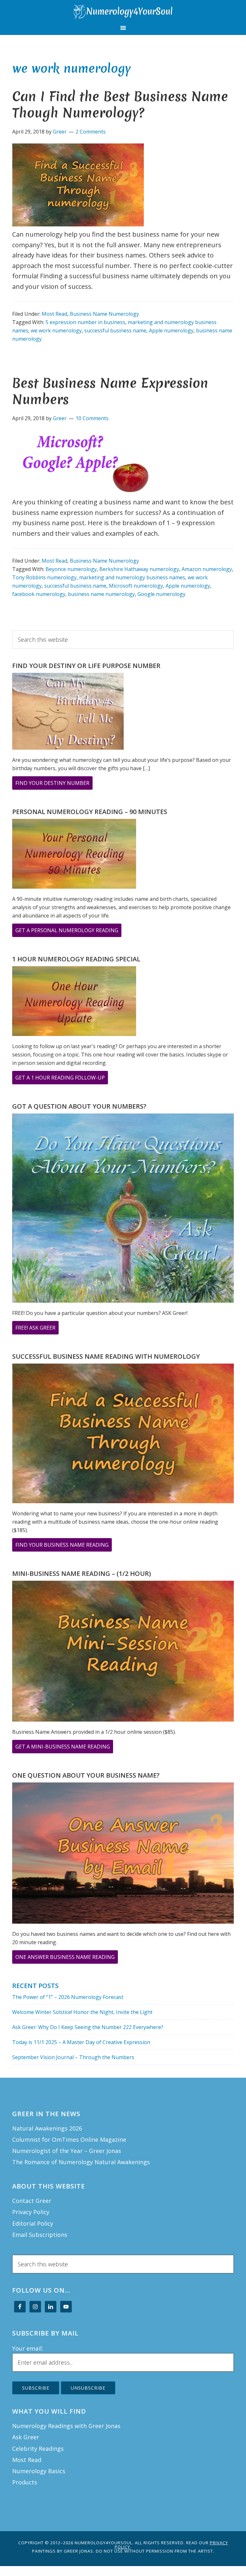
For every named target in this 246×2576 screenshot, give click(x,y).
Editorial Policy (33, 2223)
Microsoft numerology (136, 586)
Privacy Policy (31, 2212)
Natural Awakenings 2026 (47, 2128)
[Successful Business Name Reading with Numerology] (123, 1435)
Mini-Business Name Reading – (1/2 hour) (82, 1573)
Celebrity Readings (38, 2449)
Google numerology (161, 594)
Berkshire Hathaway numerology (139, 569)
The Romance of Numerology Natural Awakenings (81, 2162)
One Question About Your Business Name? (86, 1775)
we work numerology (56, 330)
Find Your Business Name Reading (64, 1546)
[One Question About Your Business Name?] (123, 1854)
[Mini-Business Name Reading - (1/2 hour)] (123, 1652)
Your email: (28, 2348)
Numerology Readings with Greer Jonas (66, 2426)
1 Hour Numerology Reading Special (76, 959)
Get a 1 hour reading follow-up (62, 1079)
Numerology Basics (39, 2471)
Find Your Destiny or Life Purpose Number (86, 666)
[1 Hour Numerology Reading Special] (74, 1002)
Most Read (54, 314)
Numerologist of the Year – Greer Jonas (67, 2151)
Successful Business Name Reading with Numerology (106, 1356)
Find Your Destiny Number (54, 784)
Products (25, 2482)
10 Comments (92, 418)
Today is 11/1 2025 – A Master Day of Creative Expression (81, 2042)
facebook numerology (39, 594)
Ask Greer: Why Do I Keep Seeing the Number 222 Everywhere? (88, 2027)
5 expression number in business (85, 322)
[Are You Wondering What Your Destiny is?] (68, 712)
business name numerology (101, 594)
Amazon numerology (207, 569)
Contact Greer (32, 2201)
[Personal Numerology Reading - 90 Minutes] (74, 855)
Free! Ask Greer (37, 1329)
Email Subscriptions (40, 2235)
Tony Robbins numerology (44, 577)
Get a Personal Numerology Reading (68, 932)
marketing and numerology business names (132, 577)
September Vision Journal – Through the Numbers (73, 2057)
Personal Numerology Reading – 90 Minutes (90, 812)
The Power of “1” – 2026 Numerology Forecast (68, 1997)
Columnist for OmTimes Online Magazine (69, 2140)
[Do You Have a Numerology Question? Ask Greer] (123, 1209)
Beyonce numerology (71, 569)
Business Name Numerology (104, 314)
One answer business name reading (67, 1958)
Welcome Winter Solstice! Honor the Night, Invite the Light (82, 2012)
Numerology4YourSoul (123, 12)
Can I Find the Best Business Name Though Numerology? (120, 105)
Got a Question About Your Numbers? (79, 1106)
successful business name (115, 330)
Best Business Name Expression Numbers (110, 391)
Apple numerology (171, 330)
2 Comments (91, 132)
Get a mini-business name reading (64, 1748)
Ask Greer (26, 2437)
